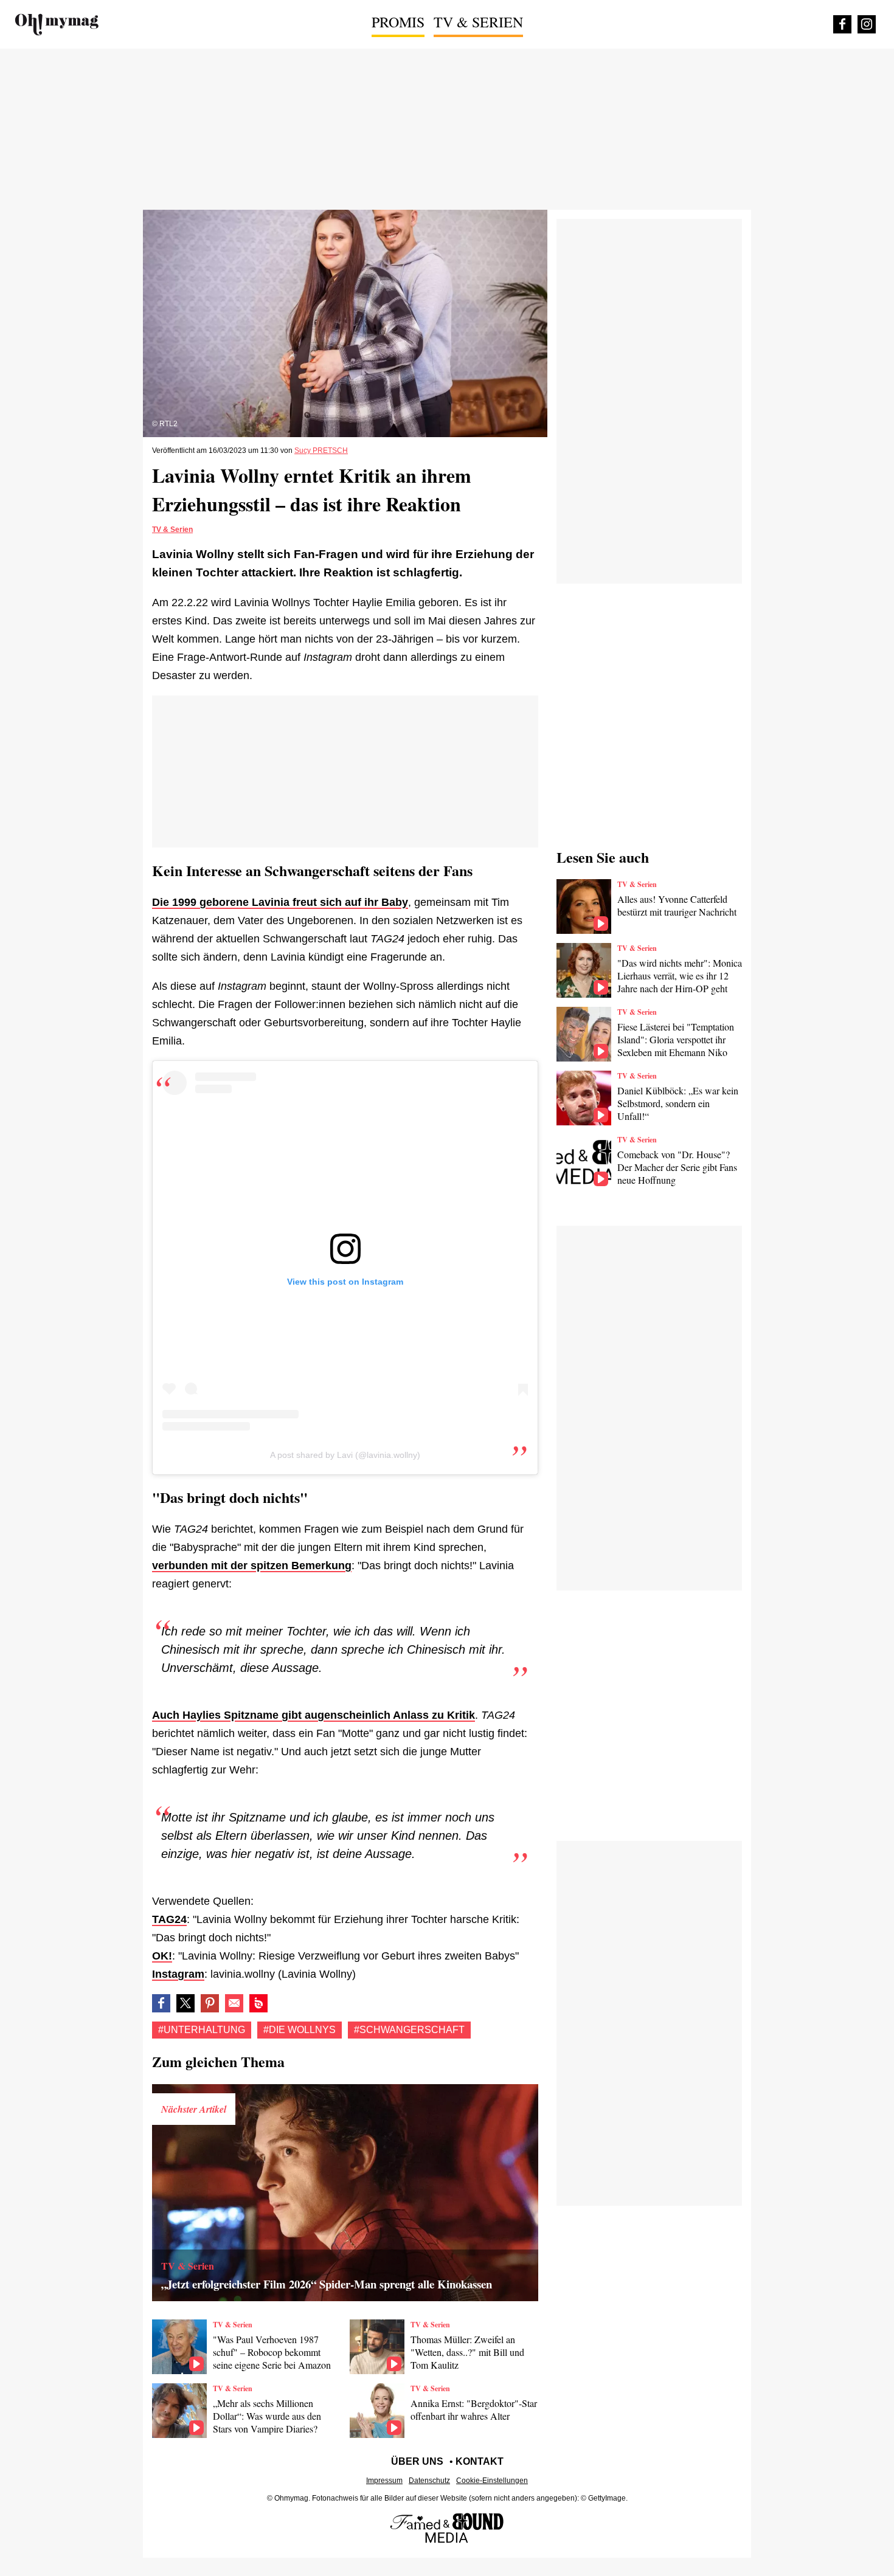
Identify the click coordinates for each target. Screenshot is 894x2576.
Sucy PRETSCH (321, 451)
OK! (162, 1956)
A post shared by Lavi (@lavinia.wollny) (345, 1455)
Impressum (384, 2481)
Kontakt (480, 2461)
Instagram (178, 1974)
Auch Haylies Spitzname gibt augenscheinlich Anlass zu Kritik (314, 1715)
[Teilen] (210, 2003)
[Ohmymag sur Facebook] (842, 24)
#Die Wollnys (300, 2030)
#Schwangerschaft (409, 2030)
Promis (398, 22)
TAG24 (169, 1919)
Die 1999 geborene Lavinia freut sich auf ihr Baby (280, 902)
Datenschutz (429, 2481)
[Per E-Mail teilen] (234, 2003)
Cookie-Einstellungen (492, 2481)
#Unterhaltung (202, 2030)
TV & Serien (478, 22)
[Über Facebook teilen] (161, 2003)
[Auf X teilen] (185, 2003)
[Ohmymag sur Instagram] (867, 24)
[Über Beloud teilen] (258, 2003)
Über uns (417, 2461)
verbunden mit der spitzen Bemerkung (252, 1566)
